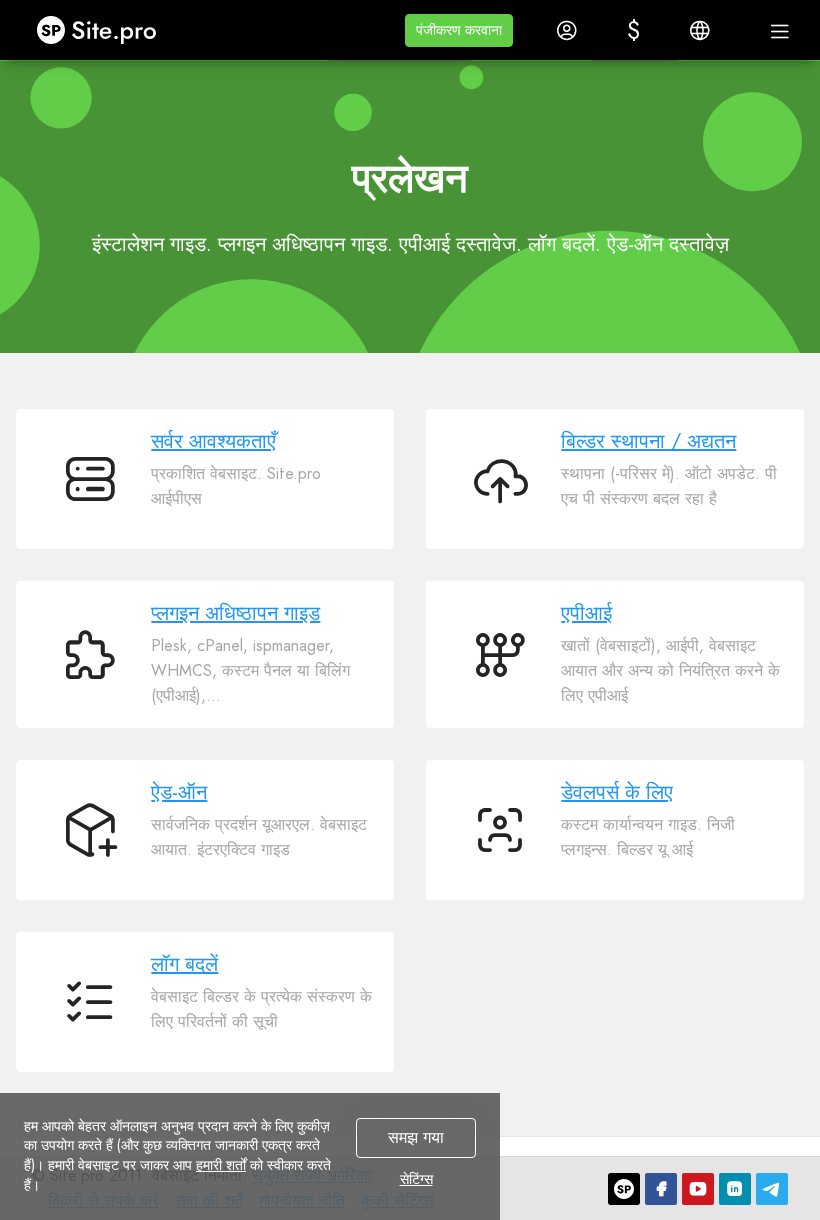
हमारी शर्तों (221, 1165)
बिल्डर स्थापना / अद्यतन (648, 441)
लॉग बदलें (184, 964)
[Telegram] (772, 1189)
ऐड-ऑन (179, 792)
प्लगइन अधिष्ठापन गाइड (235, 613)
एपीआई (586, 613)
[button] (459, 30)
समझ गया (416, 1137)
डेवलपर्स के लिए (617, 792)
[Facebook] (661, 1189)
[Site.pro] (624, 1189)
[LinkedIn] (735, 1189)
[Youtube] (698, 1189)
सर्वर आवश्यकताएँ (213, 441)
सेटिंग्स (416, 1180)
